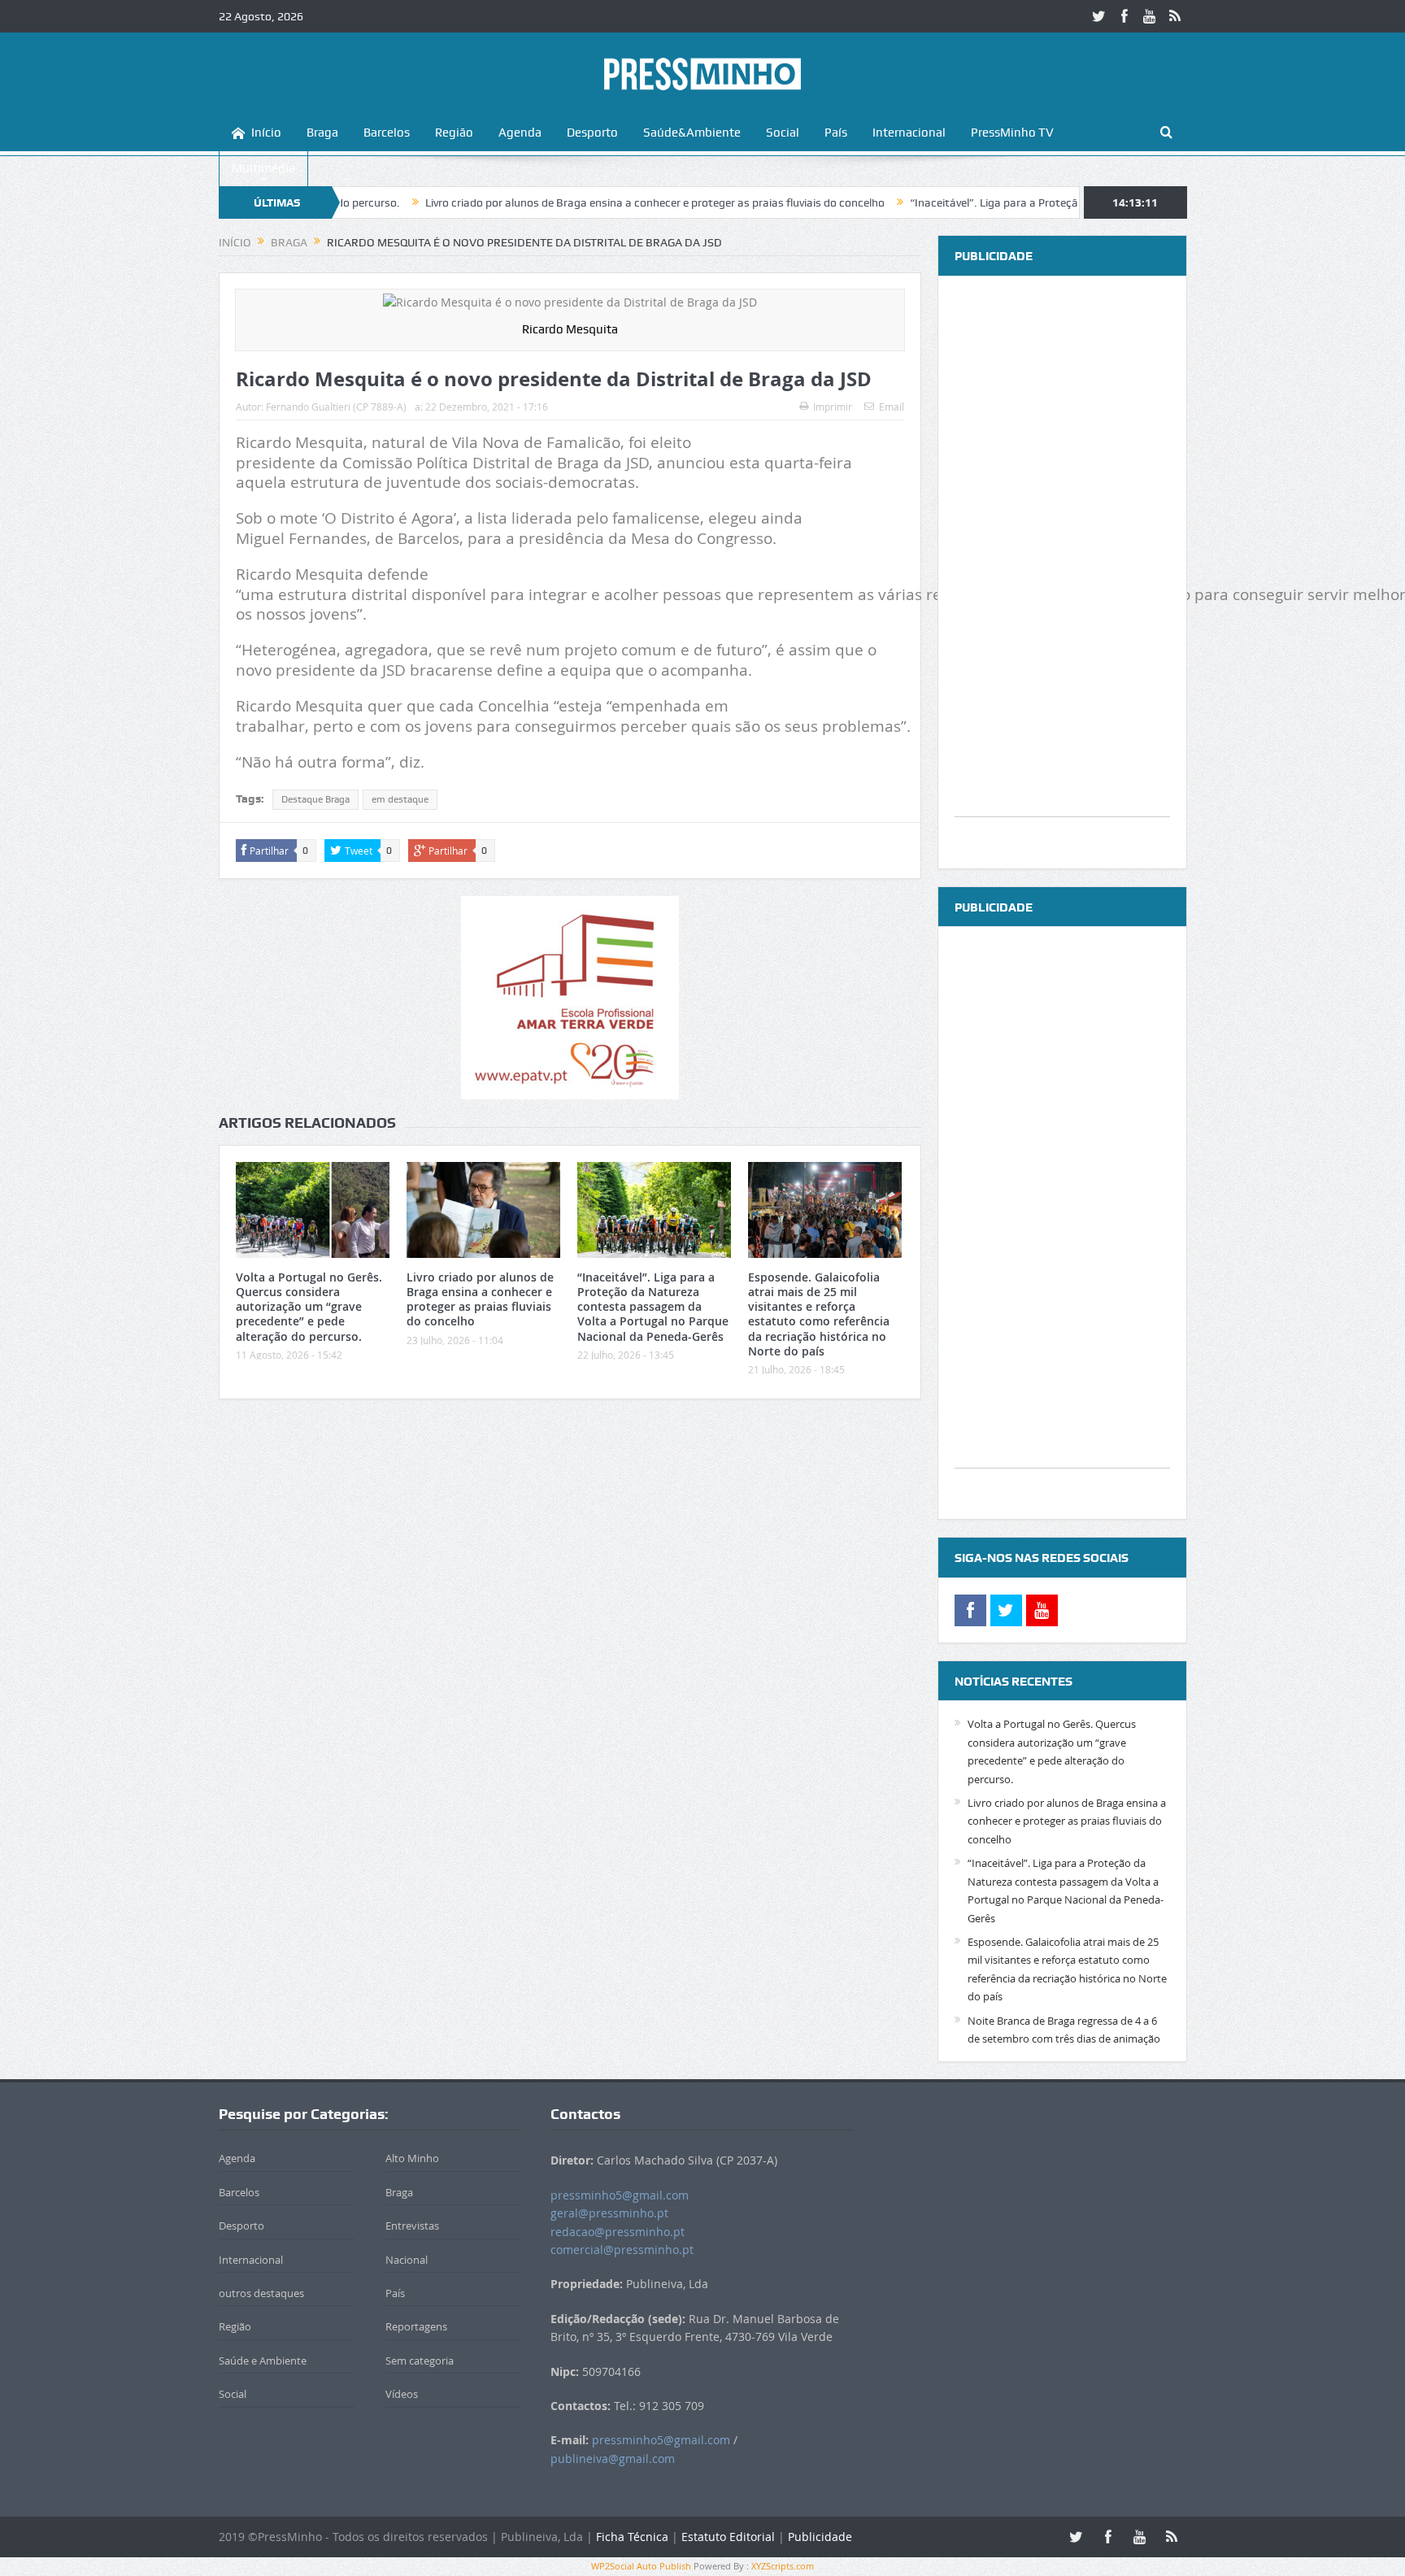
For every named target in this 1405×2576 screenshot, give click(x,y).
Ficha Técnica (632, 2537)
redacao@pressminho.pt (618, 2232)
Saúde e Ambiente (263, 2361)
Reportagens (416, 2326)
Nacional (407, 2260)
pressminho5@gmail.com (620, 2195)
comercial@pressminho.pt (622, 2250)
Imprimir (833, 407)
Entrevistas (412, 2226)
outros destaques (261, 2293)
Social (783, 133)
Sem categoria (420, 2361)
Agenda (520, 133)
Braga (322, 133)
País (836, 133)
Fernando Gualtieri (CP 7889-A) (336, 407)
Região (454, 133)
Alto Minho (412, 2158)
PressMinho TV (1012, 133)
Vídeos (402, 2394)
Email (892, 407)
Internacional (909, 133)
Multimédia (263, 168)
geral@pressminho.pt (609, 2213)
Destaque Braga (315, 799)
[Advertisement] (1062, 572)
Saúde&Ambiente (692, 133)
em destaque (400, 799)
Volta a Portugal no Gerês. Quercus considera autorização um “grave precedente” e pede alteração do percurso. (309, 1307)
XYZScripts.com (783, 2566)
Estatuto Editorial (728, 2537)
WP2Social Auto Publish (641, 2566)
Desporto (592, 133)
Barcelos (387, 133)
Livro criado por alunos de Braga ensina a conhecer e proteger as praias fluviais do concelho (563, 202)
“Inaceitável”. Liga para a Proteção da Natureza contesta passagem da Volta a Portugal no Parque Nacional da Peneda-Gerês (653, 1307)
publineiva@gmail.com (613, 2459)
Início (266, 133)
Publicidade (820, 2537)
